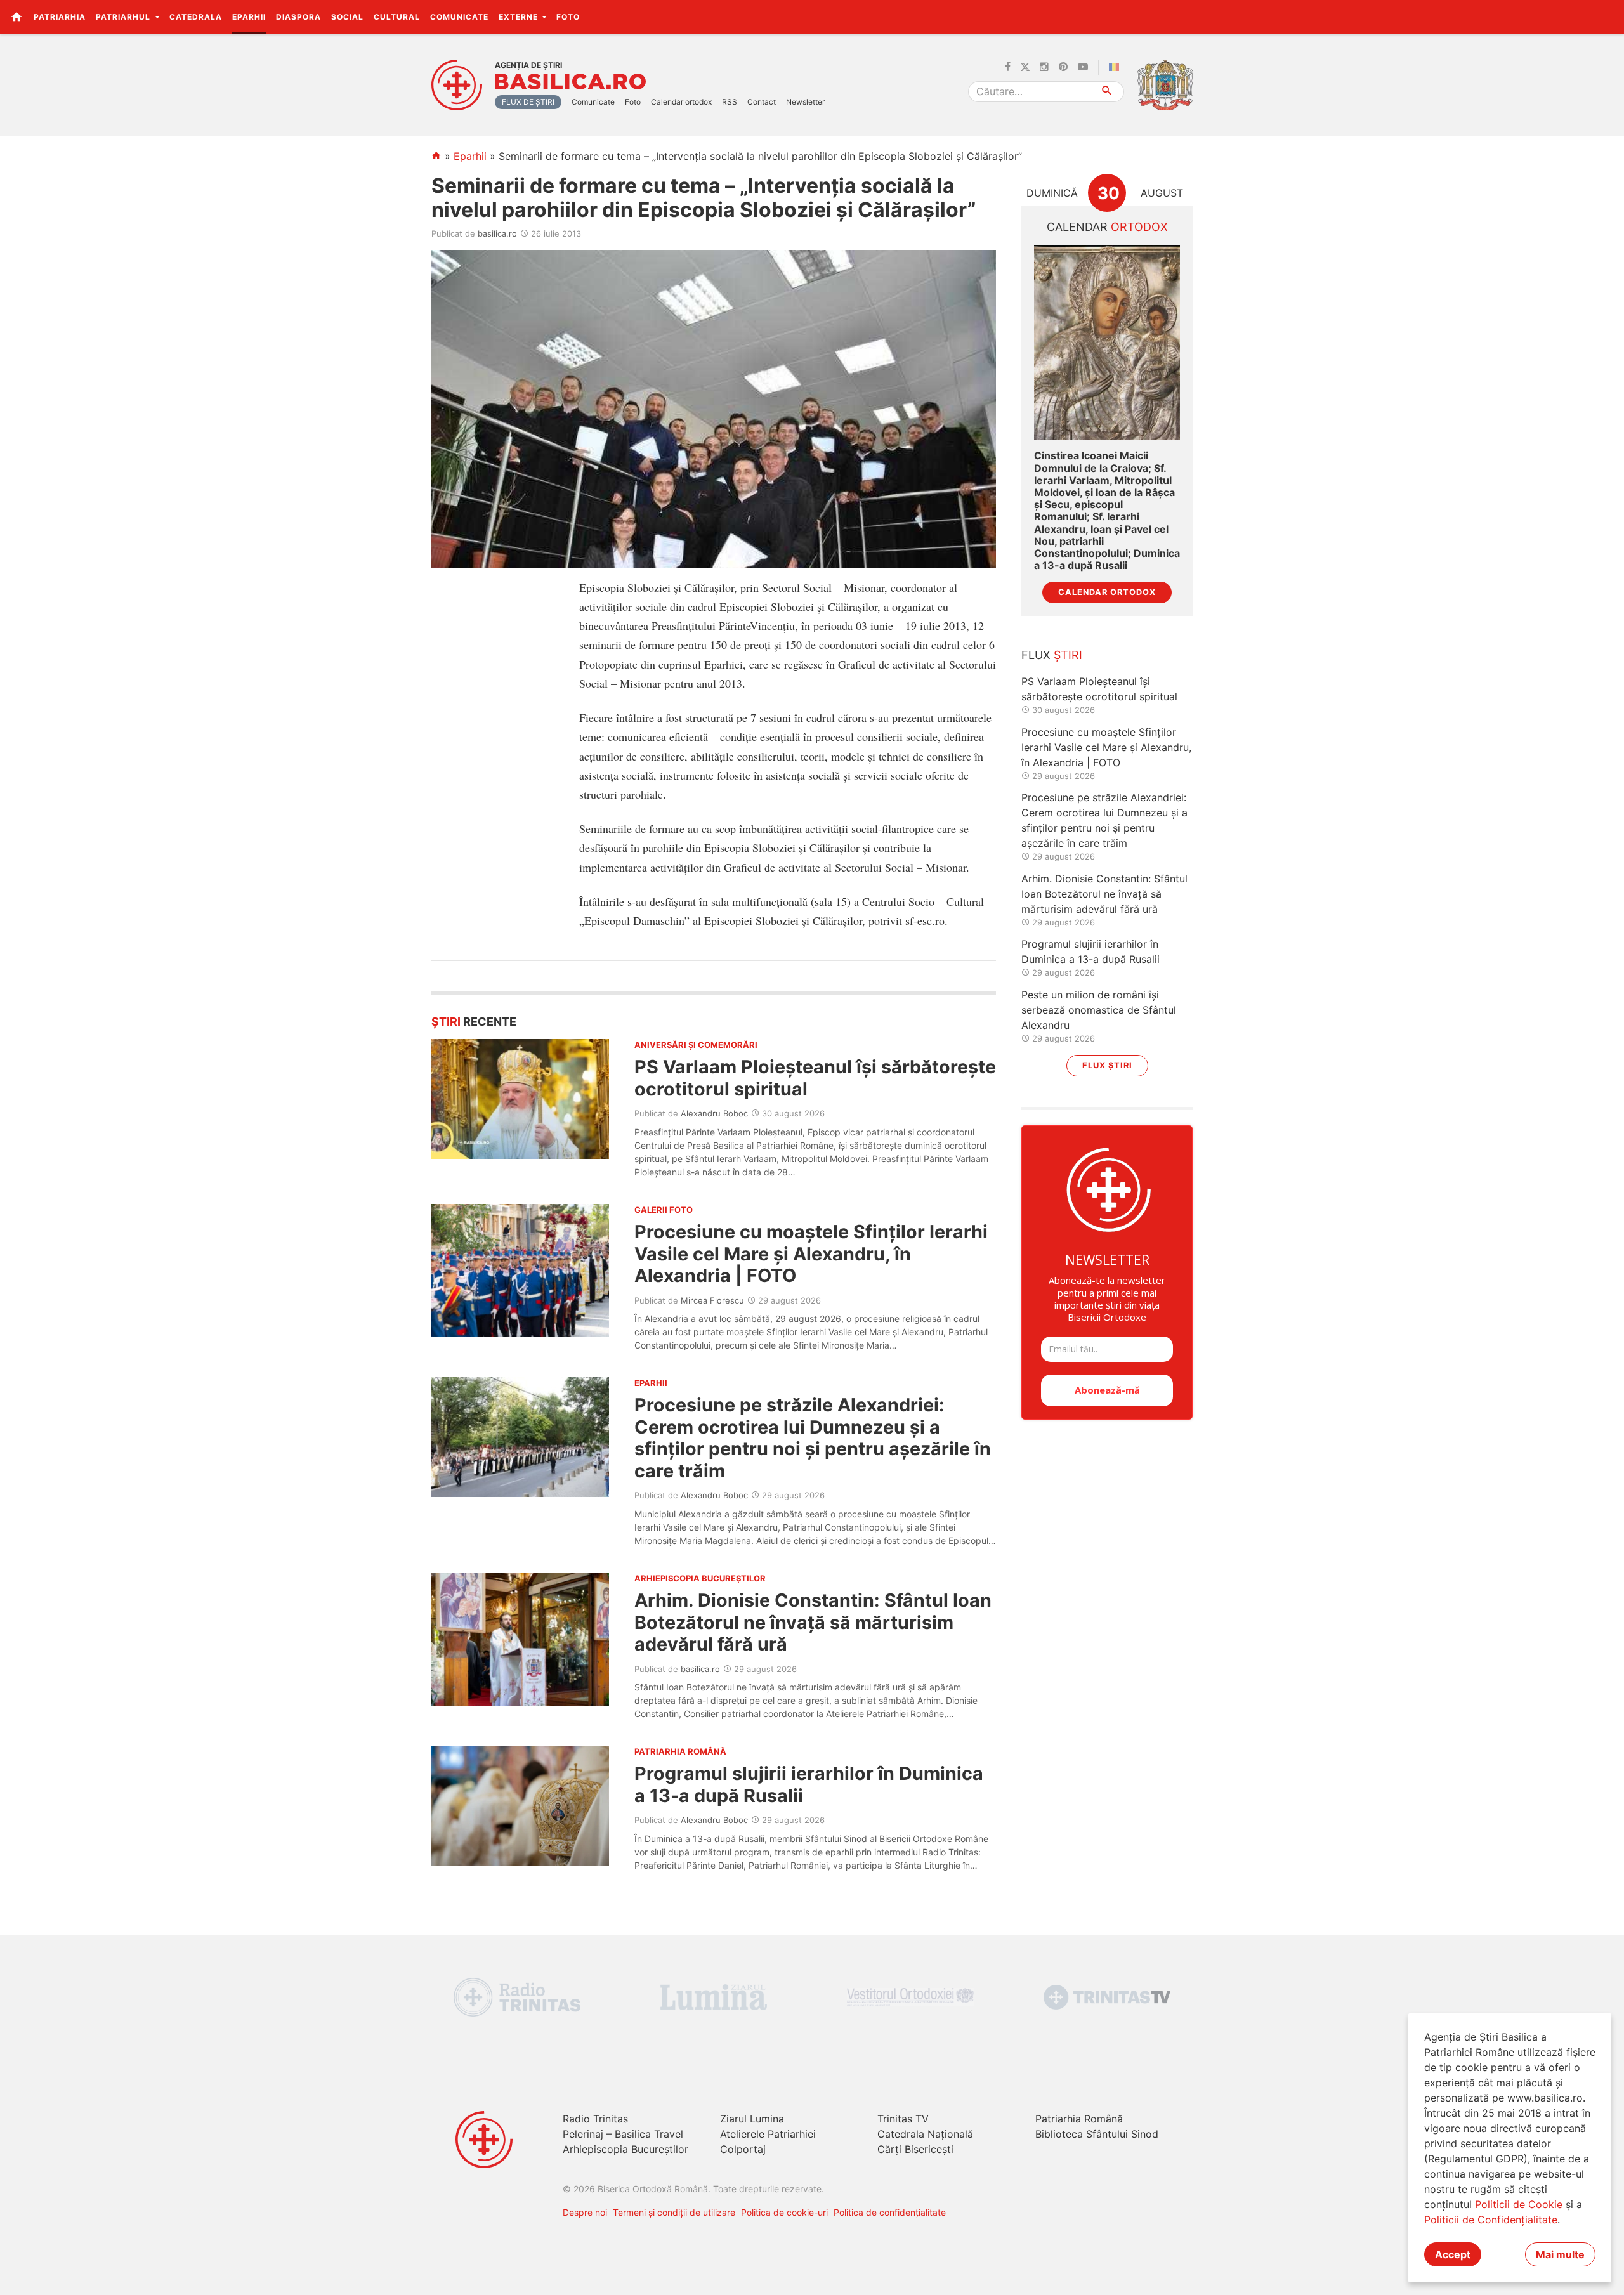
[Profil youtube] (1083, 67)
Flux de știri (528, 102)
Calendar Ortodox (1107, 592)
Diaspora (298, 17)
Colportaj (743, 2149)
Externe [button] (520, 17)
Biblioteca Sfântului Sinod (1097, 2134)
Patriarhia (60, 17)
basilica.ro (497, 233)
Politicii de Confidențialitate (1491, 2220)
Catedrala (196, 17)
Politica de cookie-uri (784, 2212)
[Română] (1116, 67)
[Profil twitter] (1025, 67)
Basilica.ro (570, 82)
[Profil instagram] (1044, 67)
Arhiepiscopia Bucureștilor (625, 2149)
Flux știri (1107, 1065)
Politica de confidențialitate (890, 2212)
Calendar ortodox (681, 102)
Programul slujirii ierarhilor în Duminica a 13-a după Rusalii (809, 1784)
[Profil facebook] (1008, 67)
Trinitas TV (903, 2119)
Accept (1453, 2254)
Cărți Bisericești (915, 2149)
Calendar (1107, 227)
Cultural (397, 17)
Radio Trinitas (595, 2119)
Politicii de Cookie (1519, 2204)
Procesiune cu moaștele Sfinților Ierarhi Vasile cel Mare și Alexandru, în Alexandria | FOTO (811, 1253)
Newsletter (805, 102)
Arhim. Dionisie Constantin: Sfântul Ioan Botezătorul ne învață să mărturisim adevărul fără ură (813, 1622)
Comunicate (459, 17)
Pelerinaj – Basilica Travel (623, 2134)
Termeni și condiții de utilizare (674, 2212)
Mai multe (1560, 2254)
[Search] (1107, 92)
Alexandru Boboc (714, 1113)
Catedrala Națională (925, 2134)
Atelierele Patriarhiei (768, 2134)
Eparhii (249, 17)
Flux (1052, 655)
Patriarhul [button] (124, 17)
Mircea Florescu (712, 1300)
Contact (762, 102)
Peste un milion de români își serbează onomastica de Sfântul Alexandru (1099, 1010)
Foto (568, 17)
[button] (1607, 16)
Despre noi (585, 2212)
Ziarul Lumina (752, 2119)
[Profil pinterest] (1063, 67)
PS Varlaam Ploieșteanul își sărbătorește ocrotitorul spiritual (815, 1077)
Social (347, 17)
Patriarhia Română (1079, 2119)
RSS (730, 102)
